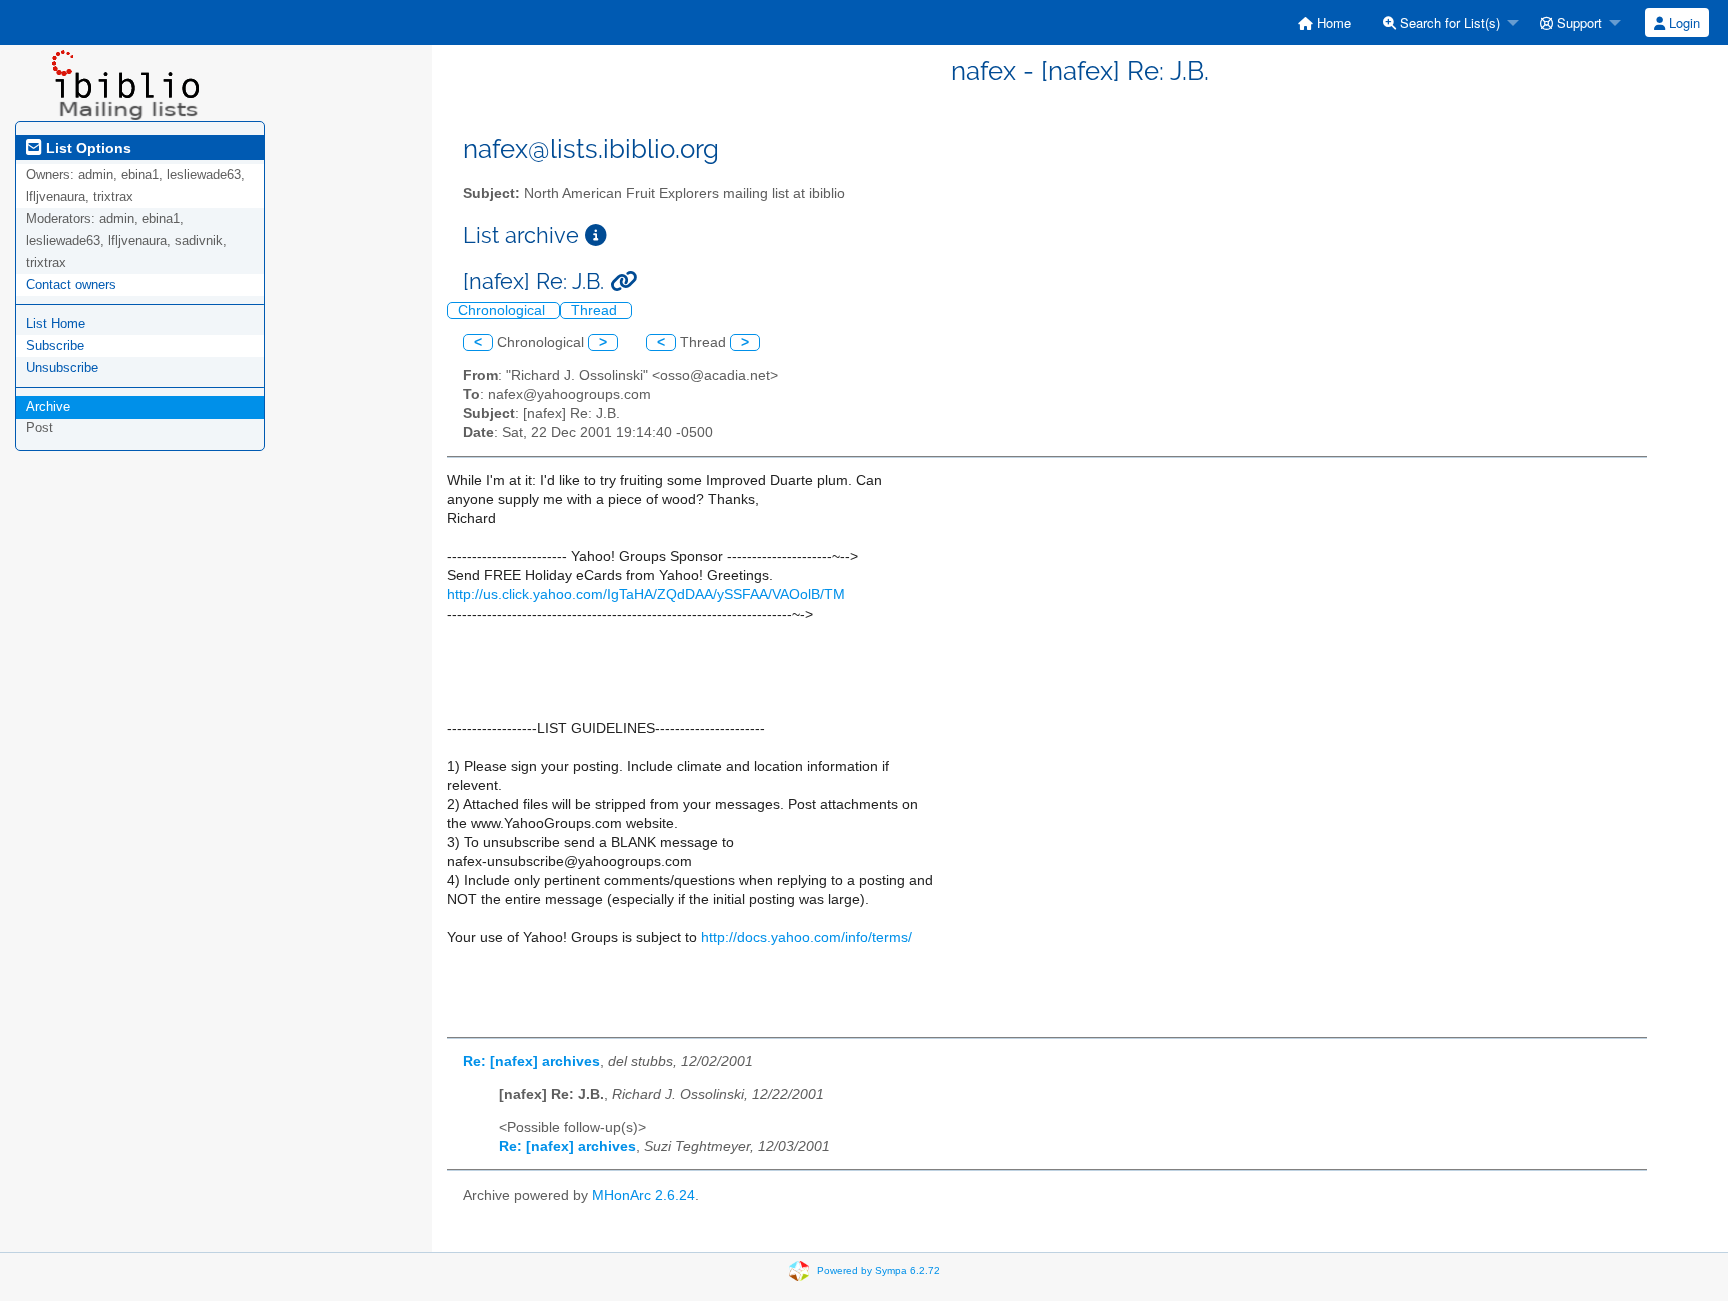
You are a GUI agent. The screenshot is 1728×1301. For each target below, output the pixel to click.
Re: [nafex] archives (531, 1061)
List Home (55, 323)
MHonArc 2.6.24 (643, 1195)
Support (1577, 22)
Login (1682, 22)
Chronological (503, 310)
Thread (596, 310)
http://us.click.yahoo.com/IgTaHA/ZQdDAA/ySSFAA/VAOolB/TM (646, 594)
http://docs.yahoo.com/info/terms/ (806, 937)
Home (1332, 22)
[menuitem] (1324, 22)
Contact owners (71, 284)
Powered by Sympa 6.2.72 (878, 1270)
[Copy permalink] (623, 281)
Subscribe (55, 345)
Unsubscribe (62, 367)
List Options (86, 148)
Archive (48, 406)
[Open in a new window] (596, 235)
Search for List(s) (1448, 22)
